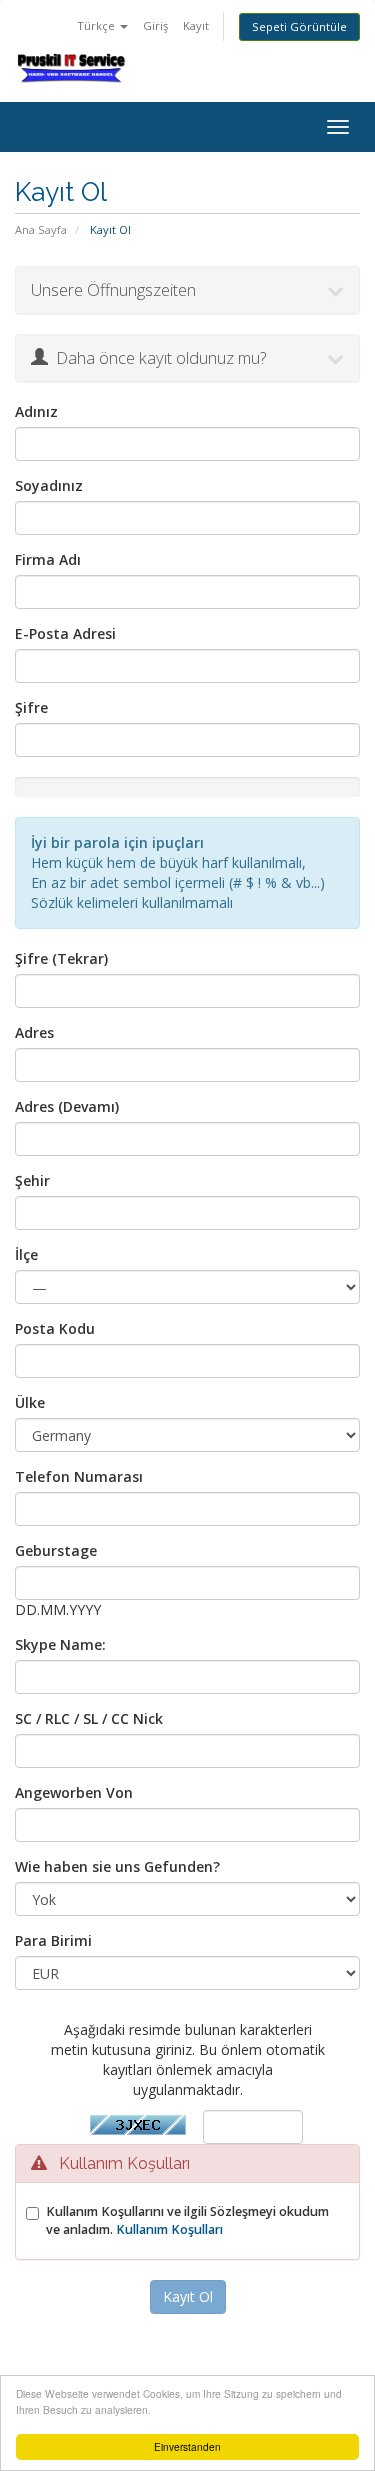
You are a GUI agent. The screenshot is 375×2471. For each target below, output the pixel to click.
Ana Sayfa (41, 229)
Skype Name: (60, 1644)
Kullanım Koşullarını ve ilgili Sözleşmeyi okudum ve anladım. (187, 2220)
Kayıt (196, 25)
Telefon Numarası (79, 1476)
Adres (34, 1032)
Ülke (30, 1402)
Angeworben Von (74, 1792)
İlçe (26, 1254)
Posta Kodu (55, 1328)
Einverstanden (187, 2446)
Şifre (31, 707)
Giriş (155, 25)
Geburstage (56, 1550)
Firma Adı (48, 559)
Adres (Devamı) (67, 1106)
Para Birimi (53, 1940)
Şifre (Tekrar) (61, 958)
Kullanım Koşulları (169, 2229)
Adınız (36, 411)
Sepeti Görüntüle (299, 26)
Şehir (32, 1180)
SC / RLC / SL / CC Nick (89, 1718)
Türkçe (97, 25)
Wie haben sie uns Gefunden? (117, 1866)
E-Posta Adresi (65, 633)
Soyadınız (49, 485)
